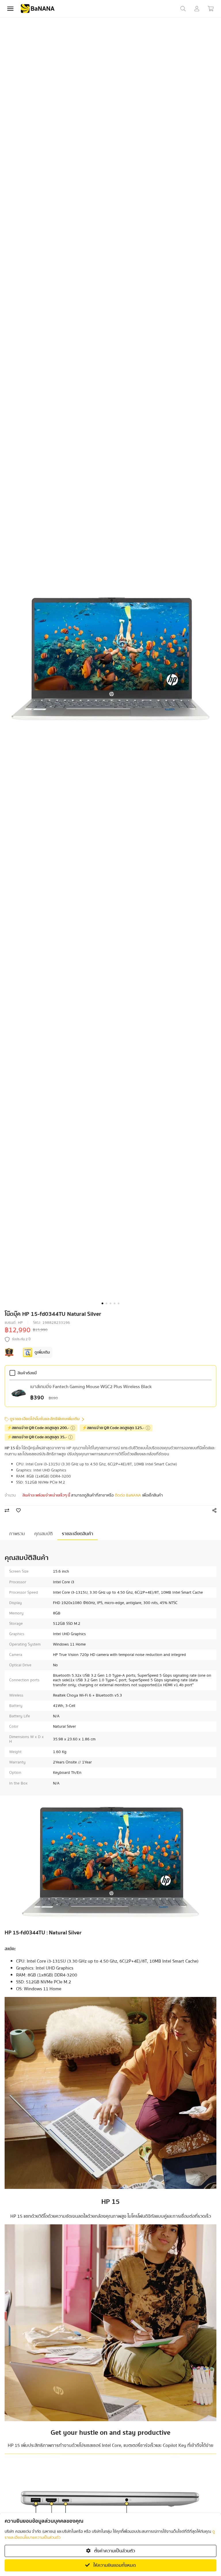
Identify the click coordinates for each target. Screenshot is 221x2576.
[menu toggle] (10, 9)
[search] (183, 9)
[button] (102, 1303)
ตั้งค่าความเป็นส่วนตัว (114, 2551)
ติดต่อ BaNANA (128, 1495)
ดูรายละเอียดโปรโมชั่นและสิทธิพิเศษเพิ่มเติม (45, 1419)
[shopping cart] (211, 9)
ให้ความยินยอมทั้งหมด (114, 2565)
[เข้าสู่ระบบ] (197, 9)
